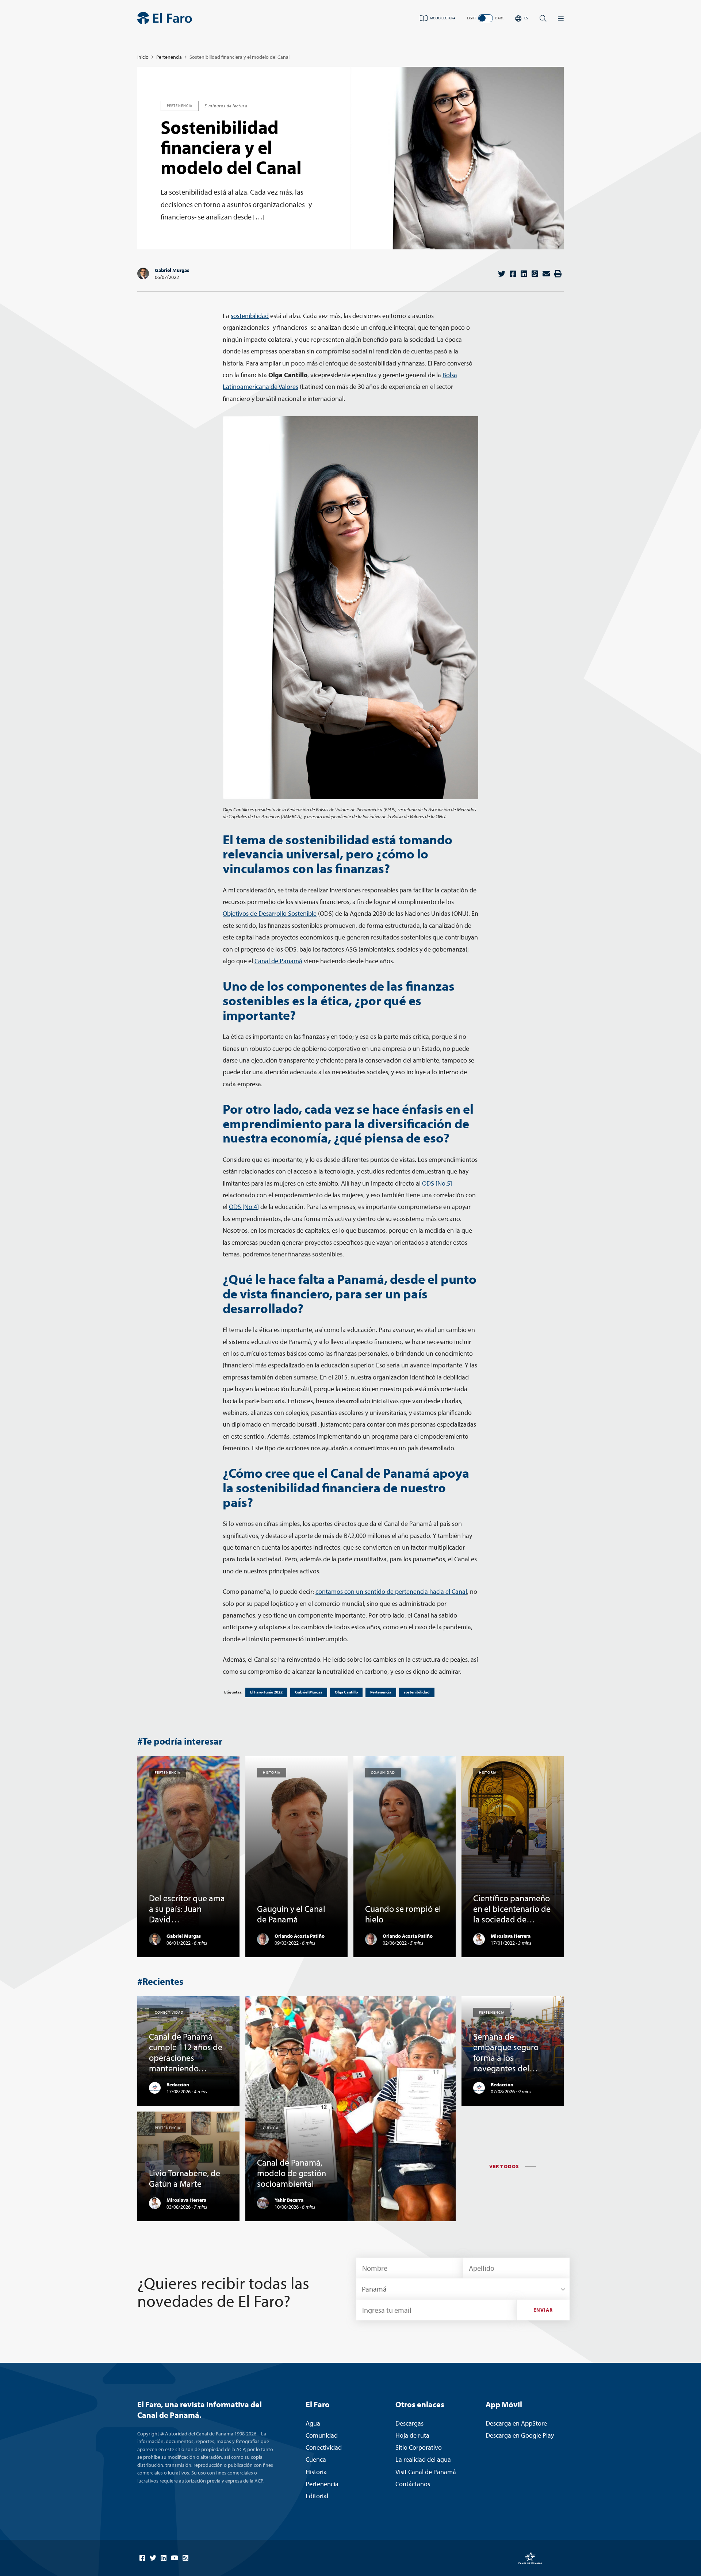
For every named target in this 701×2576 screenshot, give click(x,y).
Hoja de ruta (412, 2435)
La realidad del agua (423, 2459)
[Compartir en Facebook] (513, 274)
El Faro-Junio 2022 (266, 1692)
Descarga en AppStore (516, 2423)
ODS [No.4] (244, 1207)
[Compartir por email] (546, 274)
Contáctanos (413, 2484)
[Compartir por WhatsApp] (535, 274)
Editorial (317, 2496)
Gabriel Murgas (172, 270)
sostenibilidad (250, 316)
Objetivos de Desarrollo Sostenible (270, 913)
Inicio (143, 57)
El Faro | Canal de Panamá (165, 18)
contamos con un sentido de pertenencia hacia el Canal (391, 1591)
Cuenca (316, 2459)
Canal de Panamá (278, 961)
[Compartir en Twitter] (502, 274)
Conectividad (324, 2447)
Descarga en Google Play (520, 2435)
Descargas (409, 2423)
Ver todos (504, 2166)
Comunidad (322, 2435)
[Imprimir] (558, 274)
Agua (313, 2423)
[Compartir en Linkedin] (524, 274)
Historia (316, 2472)
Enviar (543, 2310)
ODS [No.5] (437, 1183)
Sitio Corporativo (419, 2447)
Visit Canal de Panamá (426, 2472)
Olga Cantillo (346, 1692)
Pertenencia (169, 57)
